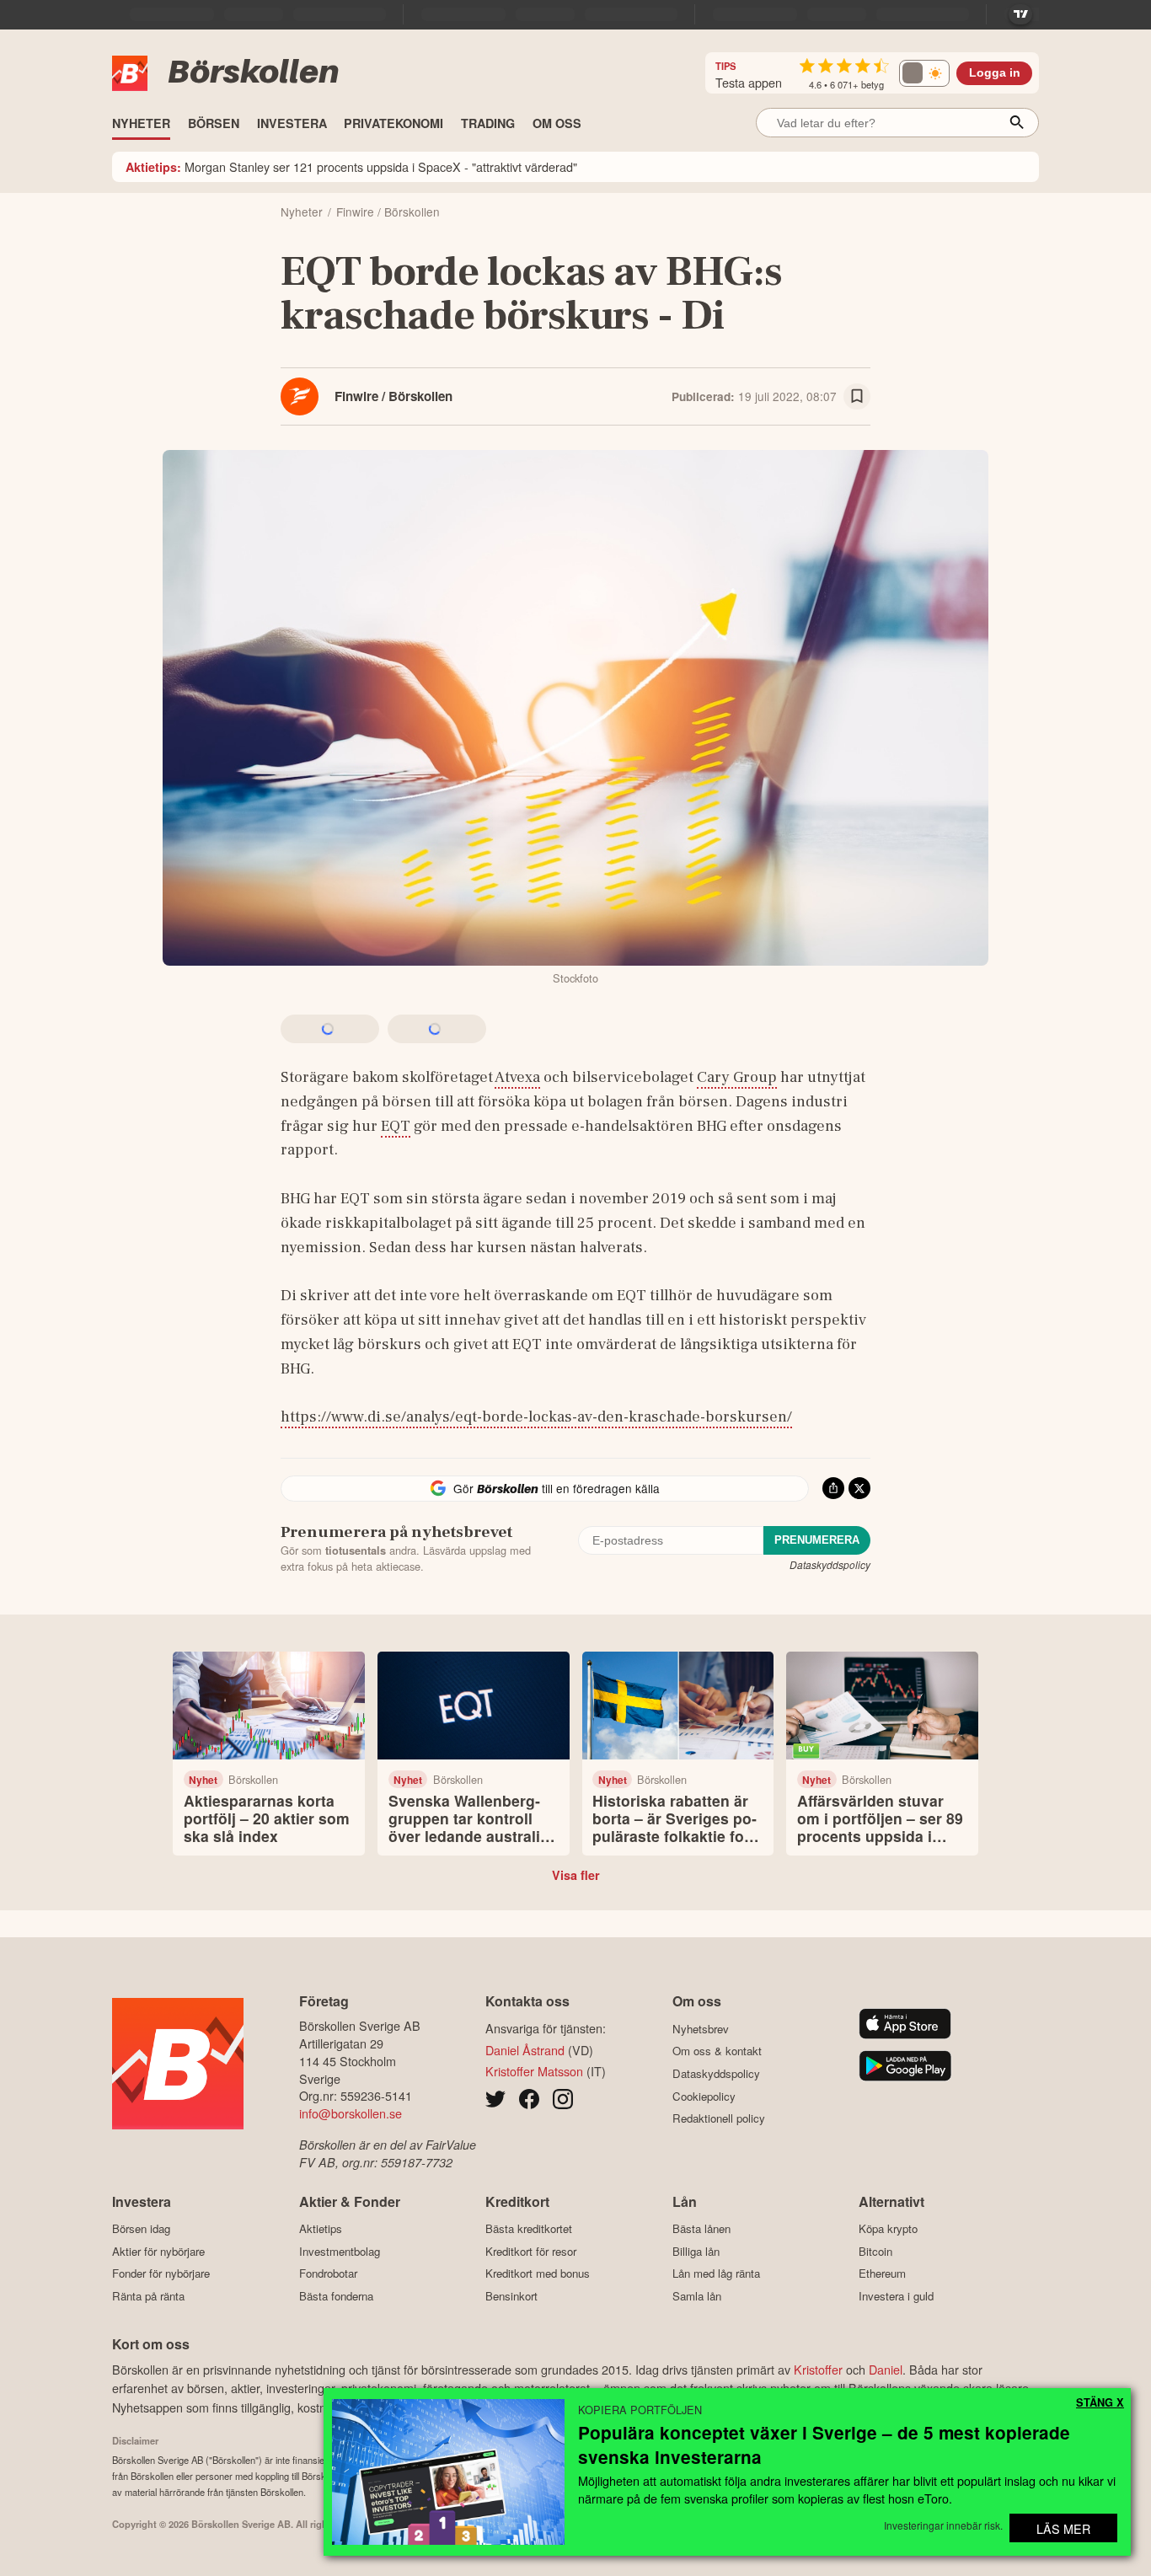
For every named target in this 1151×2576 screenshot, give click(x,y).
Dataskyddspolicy (830, 1564)
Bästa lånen (701, 2229)
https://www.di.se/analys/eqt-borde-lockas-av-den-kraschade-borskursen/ (536, 1417)
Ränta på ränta (148, 2296)
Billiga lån (696, 2251)
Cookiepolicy (704, 2096)
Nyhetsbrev (701, 2029)
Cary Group (737, 1077)
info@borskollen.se (351, 2113)
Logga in (995, 73)
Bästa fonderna (336, 2296)
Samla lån (697, 2296)
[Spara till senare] (857, 397)
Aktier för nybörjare (158, 2251)
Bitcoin (875, 2251)
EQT (396, 1126)
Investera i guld (896, 2296)
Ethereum (882, 2273)
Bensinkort (511, 2296)
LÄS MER (1063, 2528)
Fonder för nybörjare (161, 2273)
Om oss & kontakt (717, 2051)
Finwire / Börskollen (393, 396)
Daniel (886, 2369)
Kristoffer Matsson (534, 2071)
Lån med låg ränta (716, 2273)
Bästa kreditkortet (529, 2229)
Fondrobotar (328, 2273)
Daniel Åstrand (525, 2050)
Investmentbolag (340, 2251)
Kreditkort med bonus (538, 2273)
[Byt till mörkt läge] (924, 73)
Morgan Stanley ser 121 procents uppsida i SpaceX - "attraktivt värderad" (351, 166)
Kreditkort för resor (531, 2251)
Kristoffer (818, 2369)
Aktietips (321, 2229)
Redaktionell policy (719, 2118)
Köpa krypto (888, 2229)
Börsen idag (141, 2229)
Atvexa (517, 1077)
